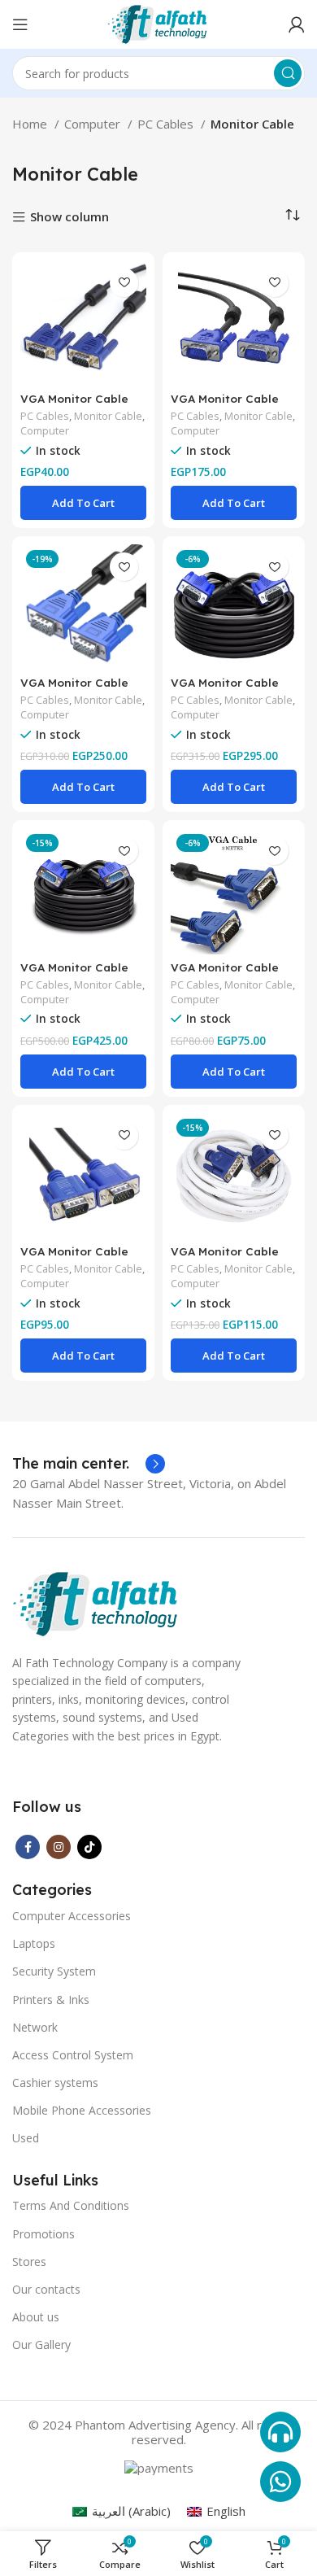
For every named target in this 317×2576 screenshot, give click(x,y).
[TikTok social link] (89, 1847)
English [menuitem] (226, 2511)
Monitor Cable (108, 416)
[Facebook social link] (28, 1847)
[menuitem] (122, 2511)
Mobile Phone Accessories (82, 2110)
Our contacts (46, 2289)
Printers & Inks (51, 2000)
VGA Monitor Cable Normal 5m (74, 1257)
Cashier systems (55, 2083)
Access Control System (73, 2055)
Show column (69, 218)
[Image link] (97, 1603)
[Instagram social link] (59, 1847)
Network (35, 2027)
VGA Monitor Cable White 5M (225, 1257)
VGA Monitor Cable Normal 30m (74, 974)
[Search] (288, 73)
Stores (29, 2262)
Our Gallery (41, 2345)
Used (26, 2138)
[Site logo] (158, 23)
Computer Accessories (72, 1916)
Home (31, 124)
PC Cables (167, 124)
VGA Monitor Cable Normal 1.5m (74, 405)
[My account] (297, 24)
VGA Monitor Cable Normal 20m (225, 689)
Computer (94, 124)
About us (36, 2317)
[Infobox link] (89, 1464)
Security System (54, 1971)
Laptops (34, 1943)
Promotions (43, 2234)
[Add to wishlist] (124, 283)
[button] (83, 503)
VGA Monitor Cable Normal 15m (74, 689)
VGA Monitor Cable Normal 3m (225, 974)
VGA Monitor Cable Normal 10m (225, 405)
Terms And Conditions (71, 2205)
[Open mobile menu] (20, 24)
